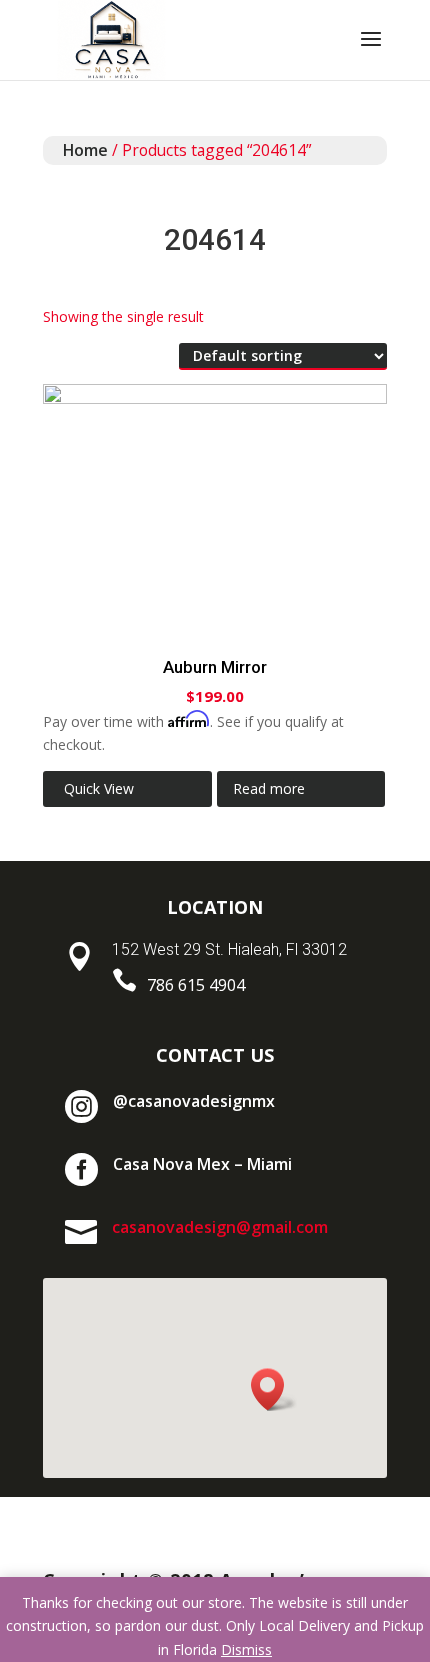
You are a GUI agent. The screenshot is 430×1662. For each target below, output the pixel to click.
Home (85, 150)
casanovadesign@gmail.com (220, 1227)
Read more (269, 788)
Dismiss (246, 1649)
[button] (274, 1389)
